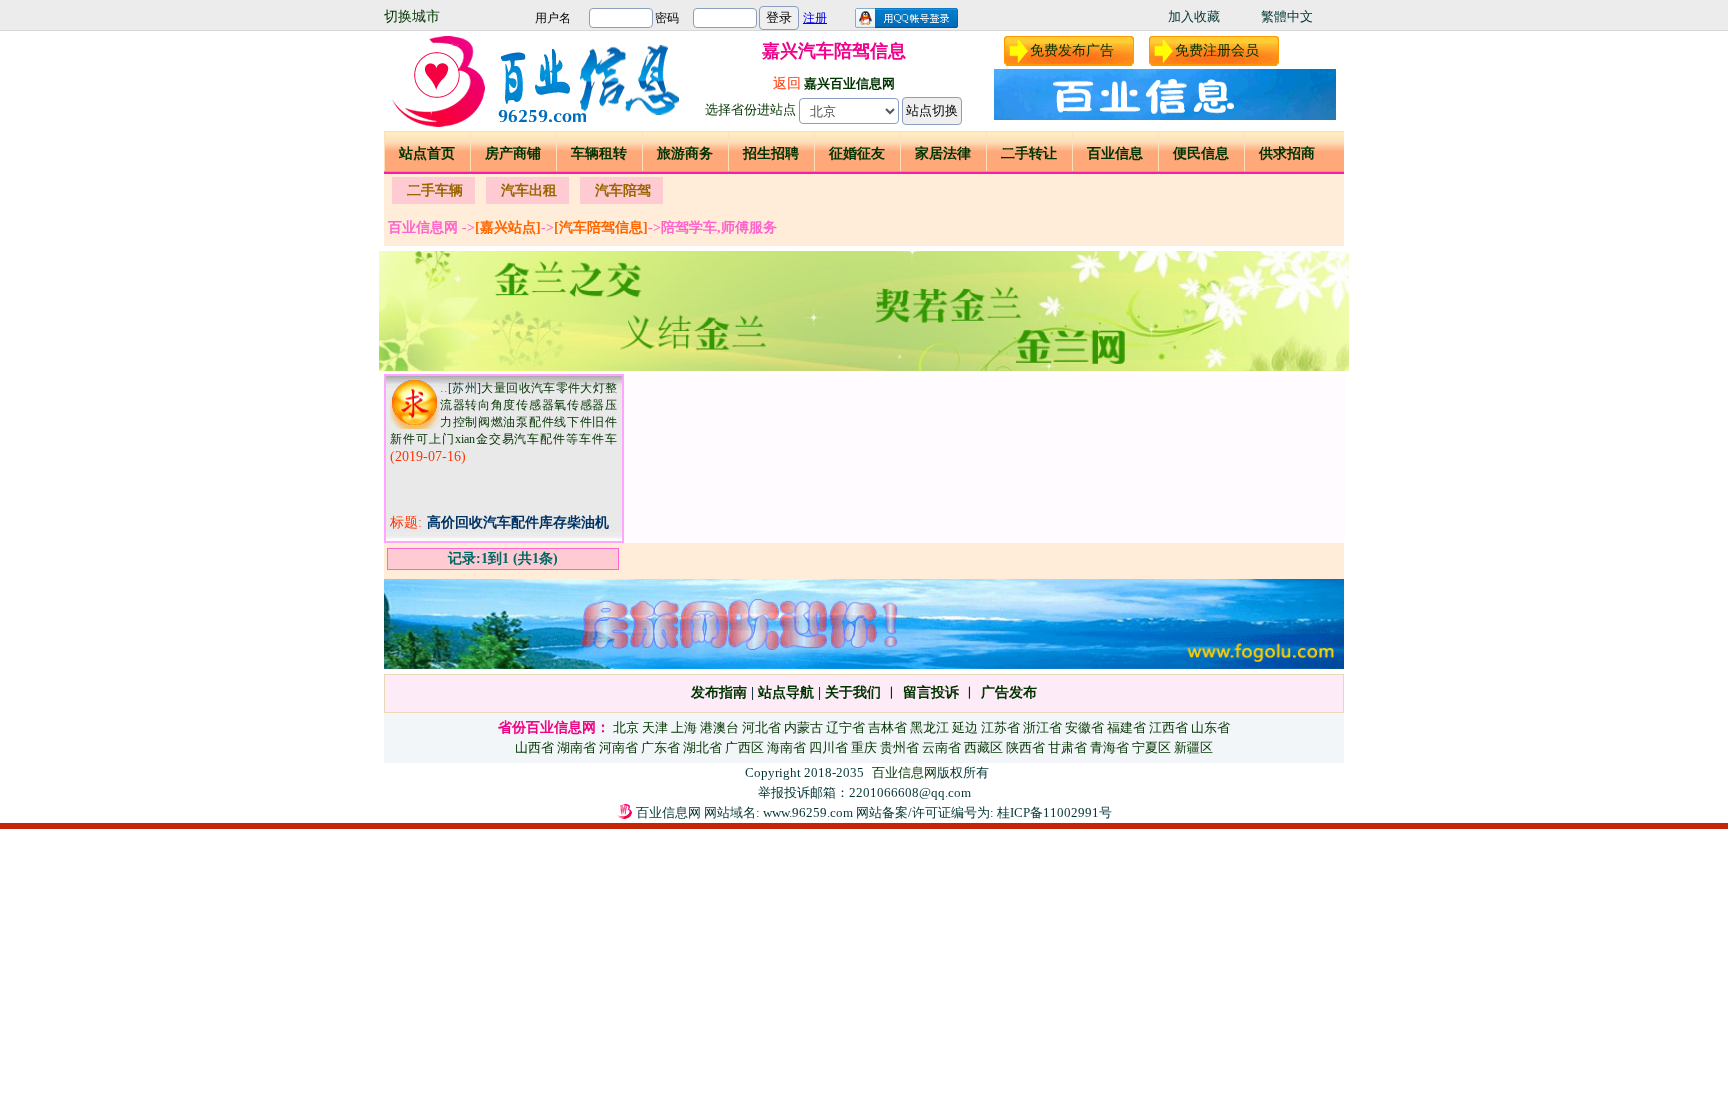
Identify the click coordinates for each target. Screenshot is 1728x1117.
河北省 (761, 727)
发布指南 (719, 692)
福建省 (1126, 727)
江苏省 (1000, 727)
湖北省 (702, 747)
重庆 (864, 747)
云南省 (941, 747)
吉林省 (887, 727)
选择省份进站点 (750, 109)
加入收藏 (1194, 16)
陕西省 (1025, 747)
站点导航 (786, 692)
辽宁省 (845, 727)
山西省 (534, 747)
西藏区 (983, 747)
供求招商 (1287, 153)
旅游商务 (685, 153)
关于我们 (853, 692)
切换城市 (412, 16)
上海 (684, 727)
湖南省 (576, 747)
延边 (965, 727)
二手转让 (1029, 153)
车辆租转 (599, 153)
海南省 (786, 747)
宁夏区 (1151, 747)
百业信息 (1115, 153)
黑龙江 (929, 727)
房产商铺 (513, 153)
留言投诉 (931, 692)
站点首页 (427, 153)
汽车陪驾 (623, 190)
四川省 (828, 747)
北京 (626, 727)
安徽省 (1084, 727)
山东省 (1210, 727)
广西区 (744, 747)
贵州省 (899, 747)
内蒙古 (803, 727)
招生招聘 (771, 153)
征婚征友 (857, 153)
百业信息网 (904, 772)
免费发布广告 (1072, 50)
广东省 (660, 747)
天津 (655, 727)
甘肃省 (1067, 747)
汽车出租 (529, 190)
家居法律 (943, 153)
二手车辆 (435, 190)
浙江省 (1042, 727)
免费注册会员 (1217, 50)
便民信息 (1201, 153)
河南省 (618, 747)
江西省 (1168, 727)
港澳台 (719, 727)
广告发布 (1009, 692)
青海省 (1109, 747)
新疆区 (1193, 747)
